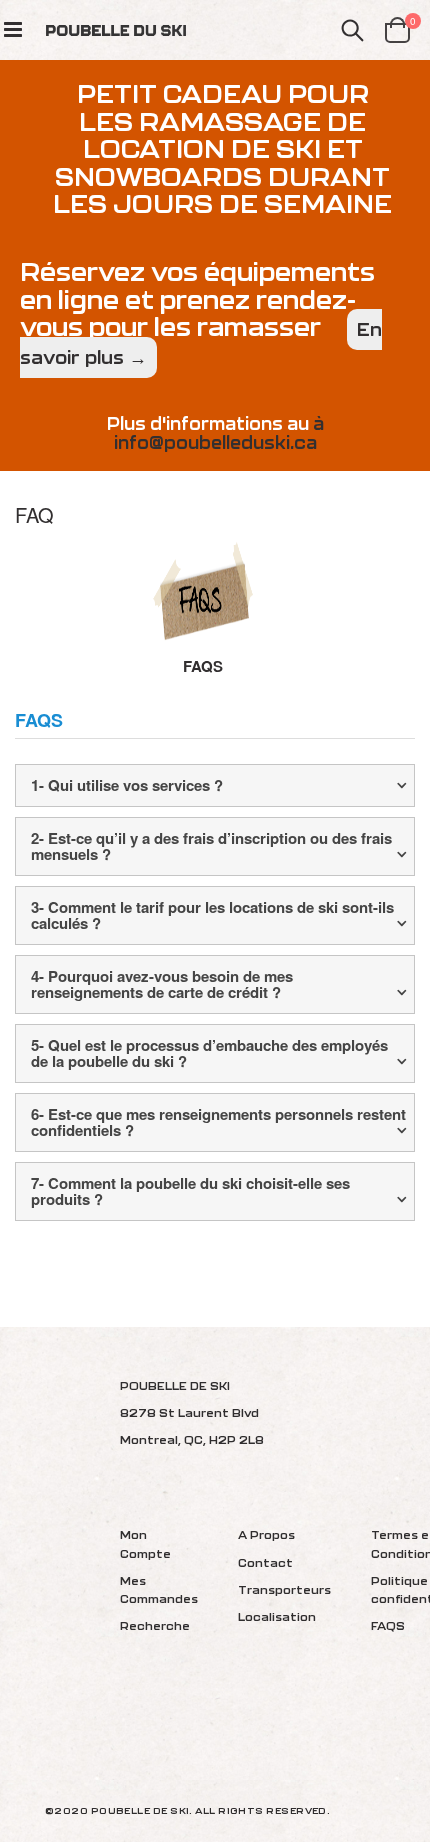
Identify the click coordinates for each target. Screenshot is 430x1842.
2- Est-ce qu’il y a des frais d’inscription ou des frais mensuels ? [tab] (211, 846)
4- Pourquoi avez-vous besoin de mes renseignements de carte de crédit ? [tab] (162, 984)
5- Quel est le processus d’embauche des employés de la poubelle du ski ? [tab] (209, 1053)
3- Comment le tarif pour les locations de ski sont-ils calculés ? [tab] (212, 915)
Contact (265, 1562)
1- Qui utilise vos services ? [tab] (127, 785)
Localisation (277, 1616)
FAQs (203, 666)
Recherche (155, 1625)
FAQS (388, 1625)
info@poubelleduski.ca (215, 442)
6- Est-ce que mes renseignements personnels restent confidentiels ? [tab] (218, 1122)
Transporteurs (284, 1589)
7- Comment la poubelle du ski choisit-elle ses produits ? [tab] (190, 1191)
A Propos (266, 1534)
